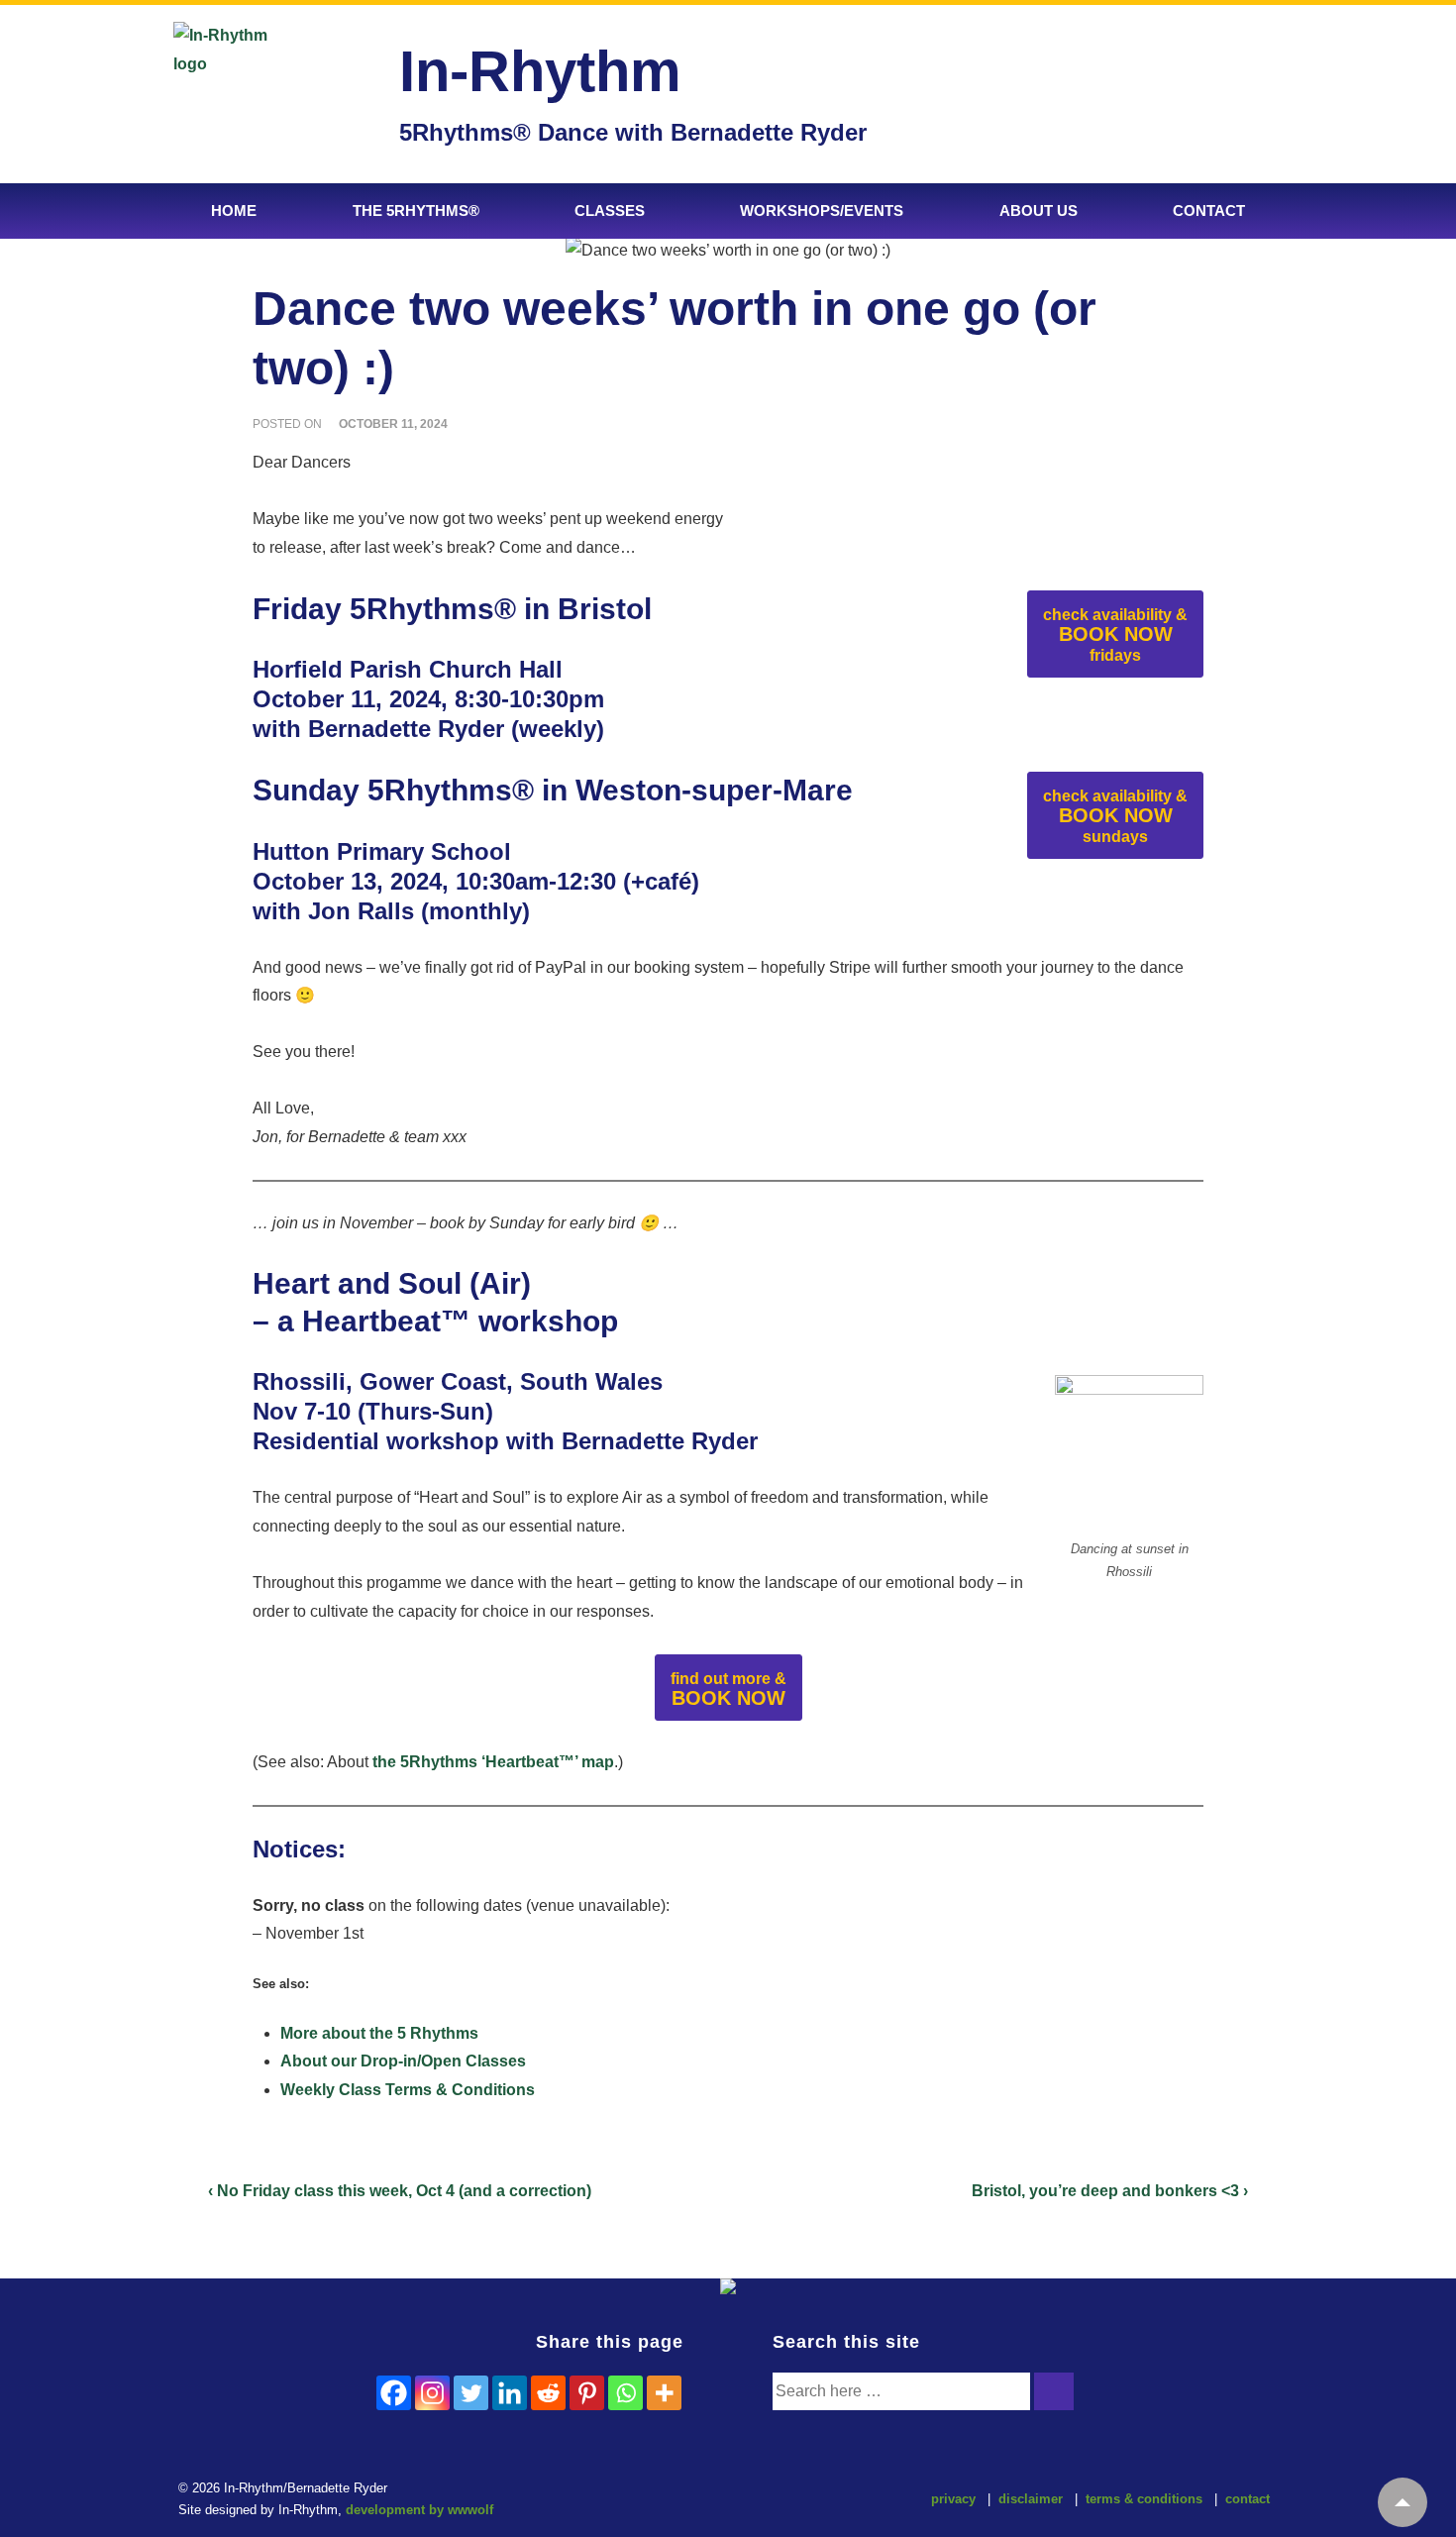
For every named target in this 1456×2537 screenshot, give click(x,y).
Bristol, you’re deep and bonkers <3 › (1110, 2191)
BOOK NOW (1115, 635)
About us (1039, 211)
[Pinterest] (587, 2393)
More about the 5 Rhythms (379, 2033)
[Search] (1054, 2391)
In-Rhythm (540, 71)
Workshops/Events (822, 211)
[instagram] (723, 2502)
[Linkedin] (510, 2393)
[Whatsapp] (625, 2393)
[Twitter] (471, 2393)
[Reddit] (548, 2393)
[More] (664, 2393)
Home (234, 211)
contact (1248, 2499)
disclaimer (1031, 2499)
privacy (953, 2499)
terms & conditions (1144, 2499)
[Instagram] (432, 2393)
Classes (610, 211)
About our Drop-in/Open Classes (403, 2061)
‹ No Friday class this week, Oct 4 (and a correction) (400, 2191)
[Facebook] (394, 2393)
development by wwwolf (419, 2510)
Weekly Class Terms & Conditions (408, 2090)
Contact (1209, 211)
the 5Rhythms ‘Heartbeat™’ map (493, 1762)
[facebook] (681, 2502)
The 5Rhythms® (416, 211)
